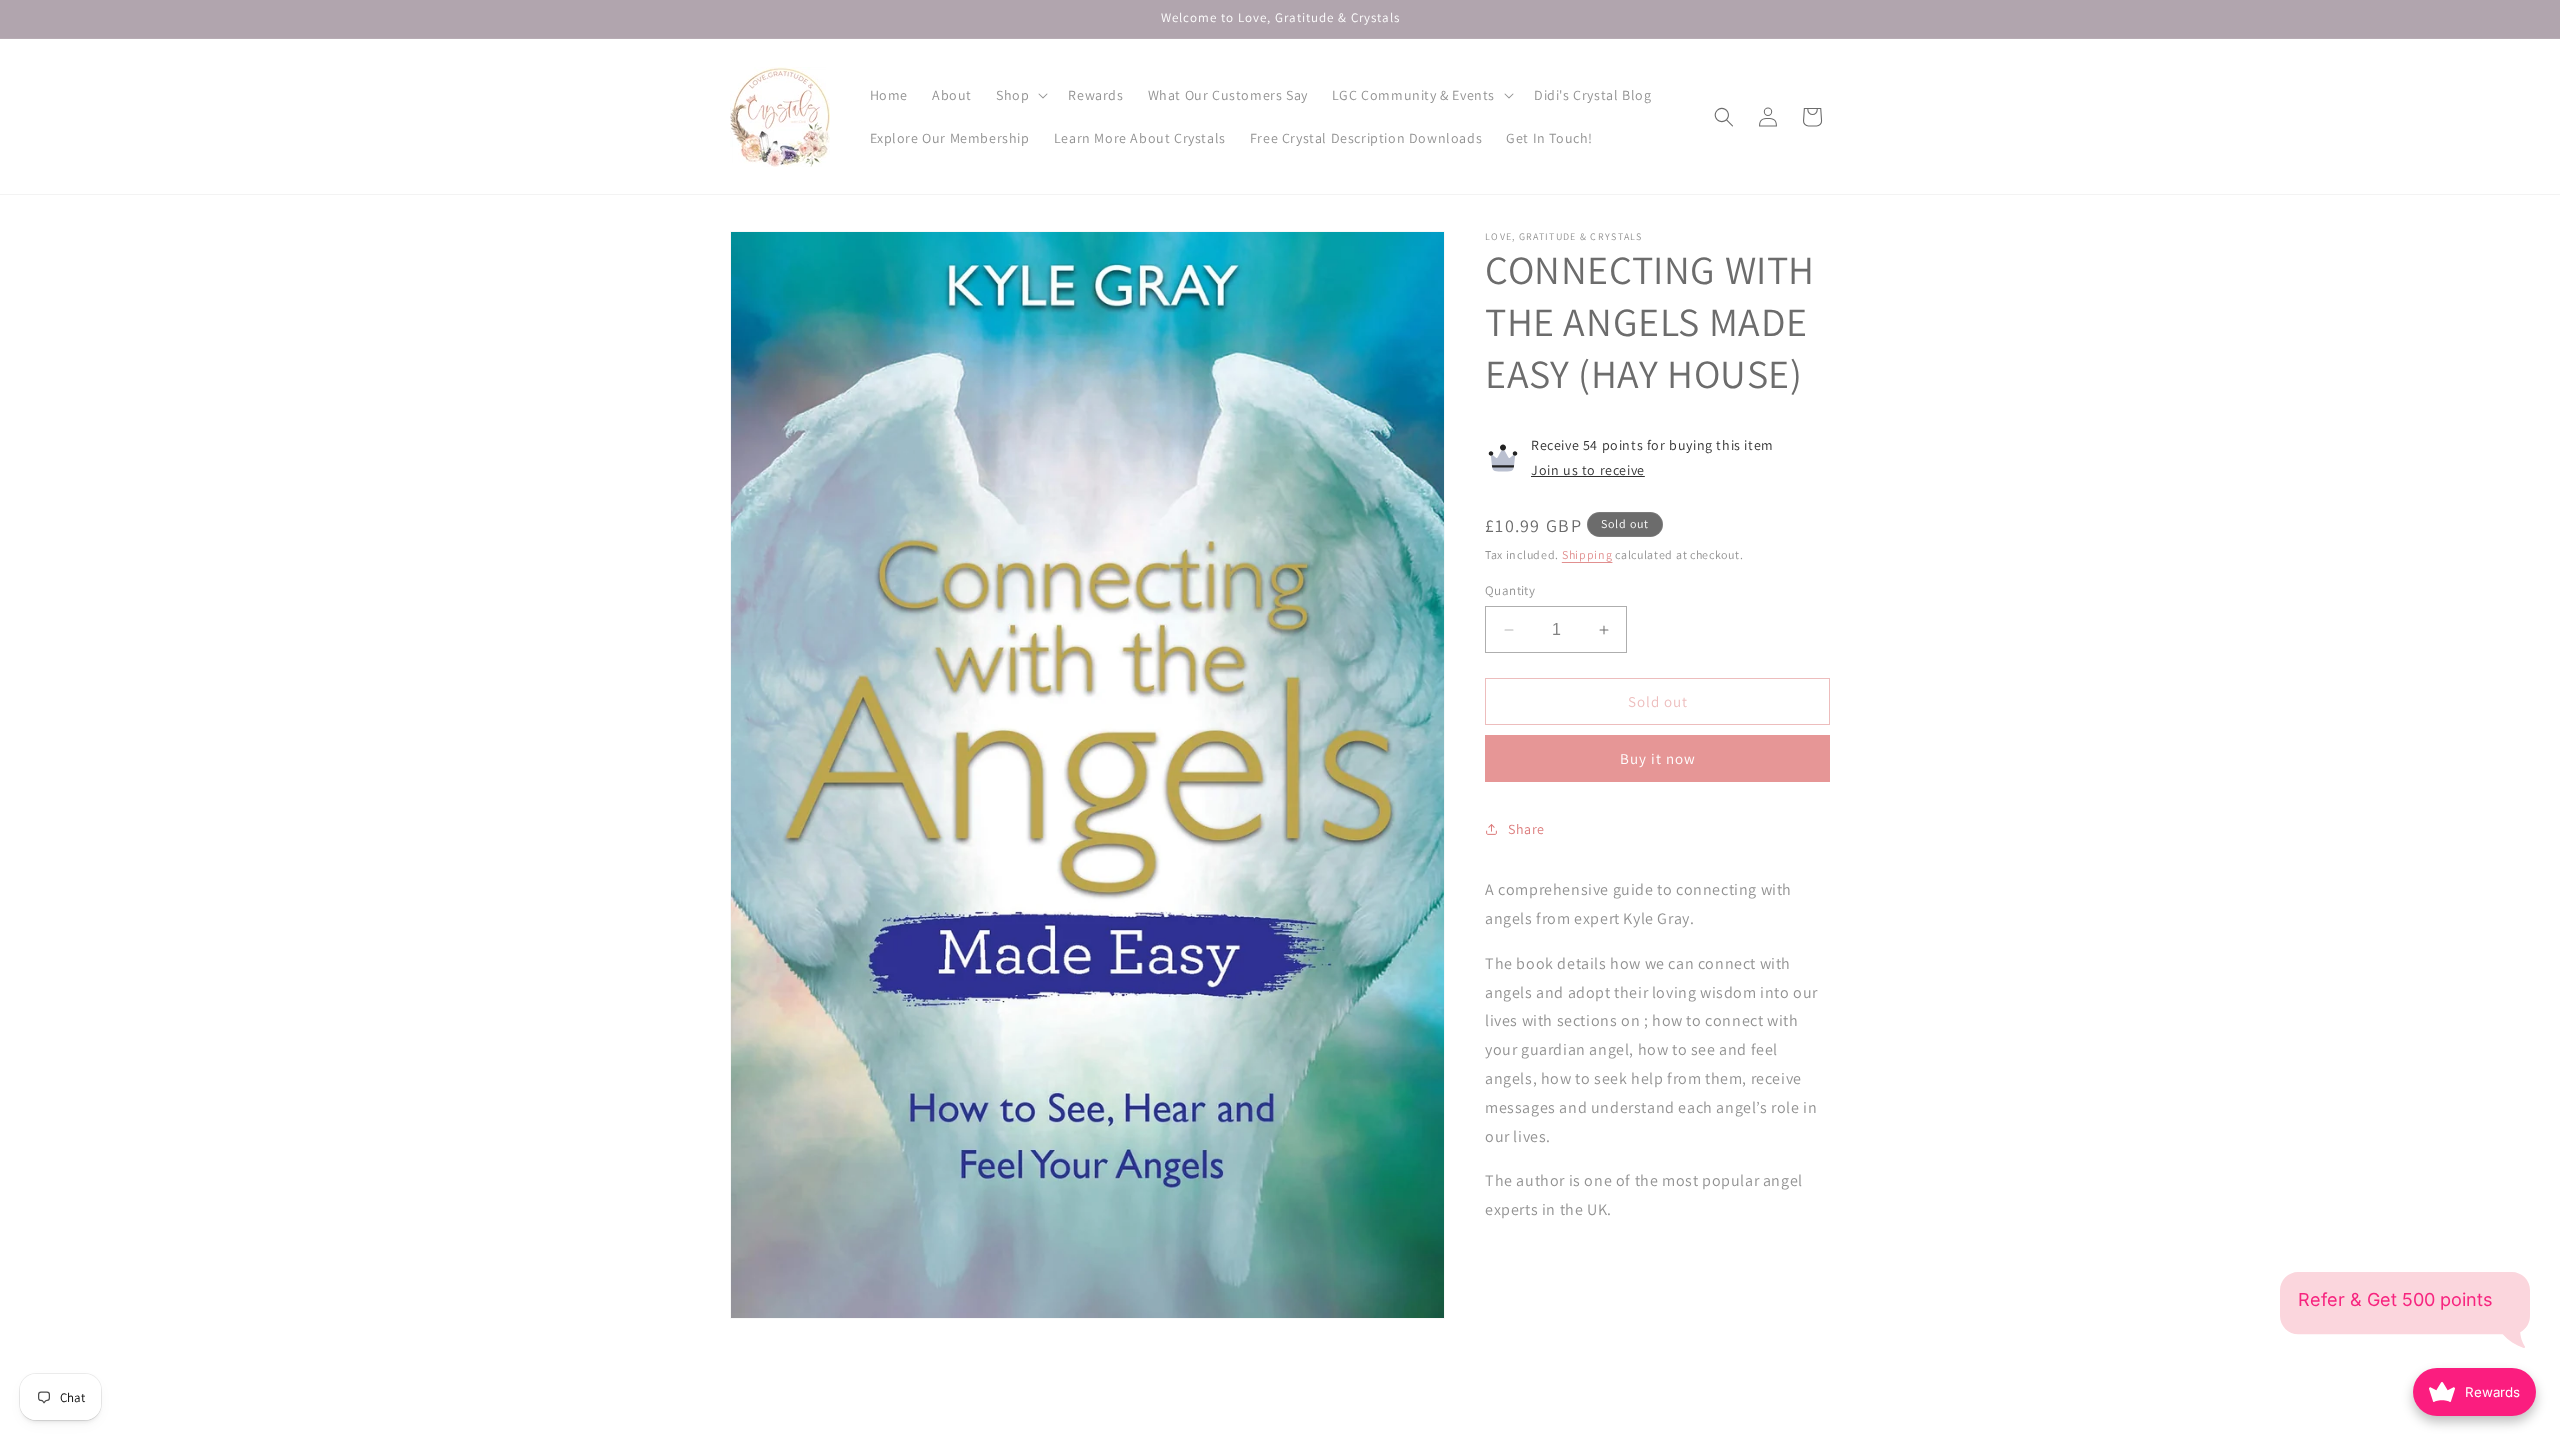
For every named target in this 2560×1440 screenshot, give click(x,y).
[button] (1020, 95)
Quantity (1510, 590)
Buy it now (1658, 758)
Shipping (1587, 554)
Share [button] (1526, 829)
